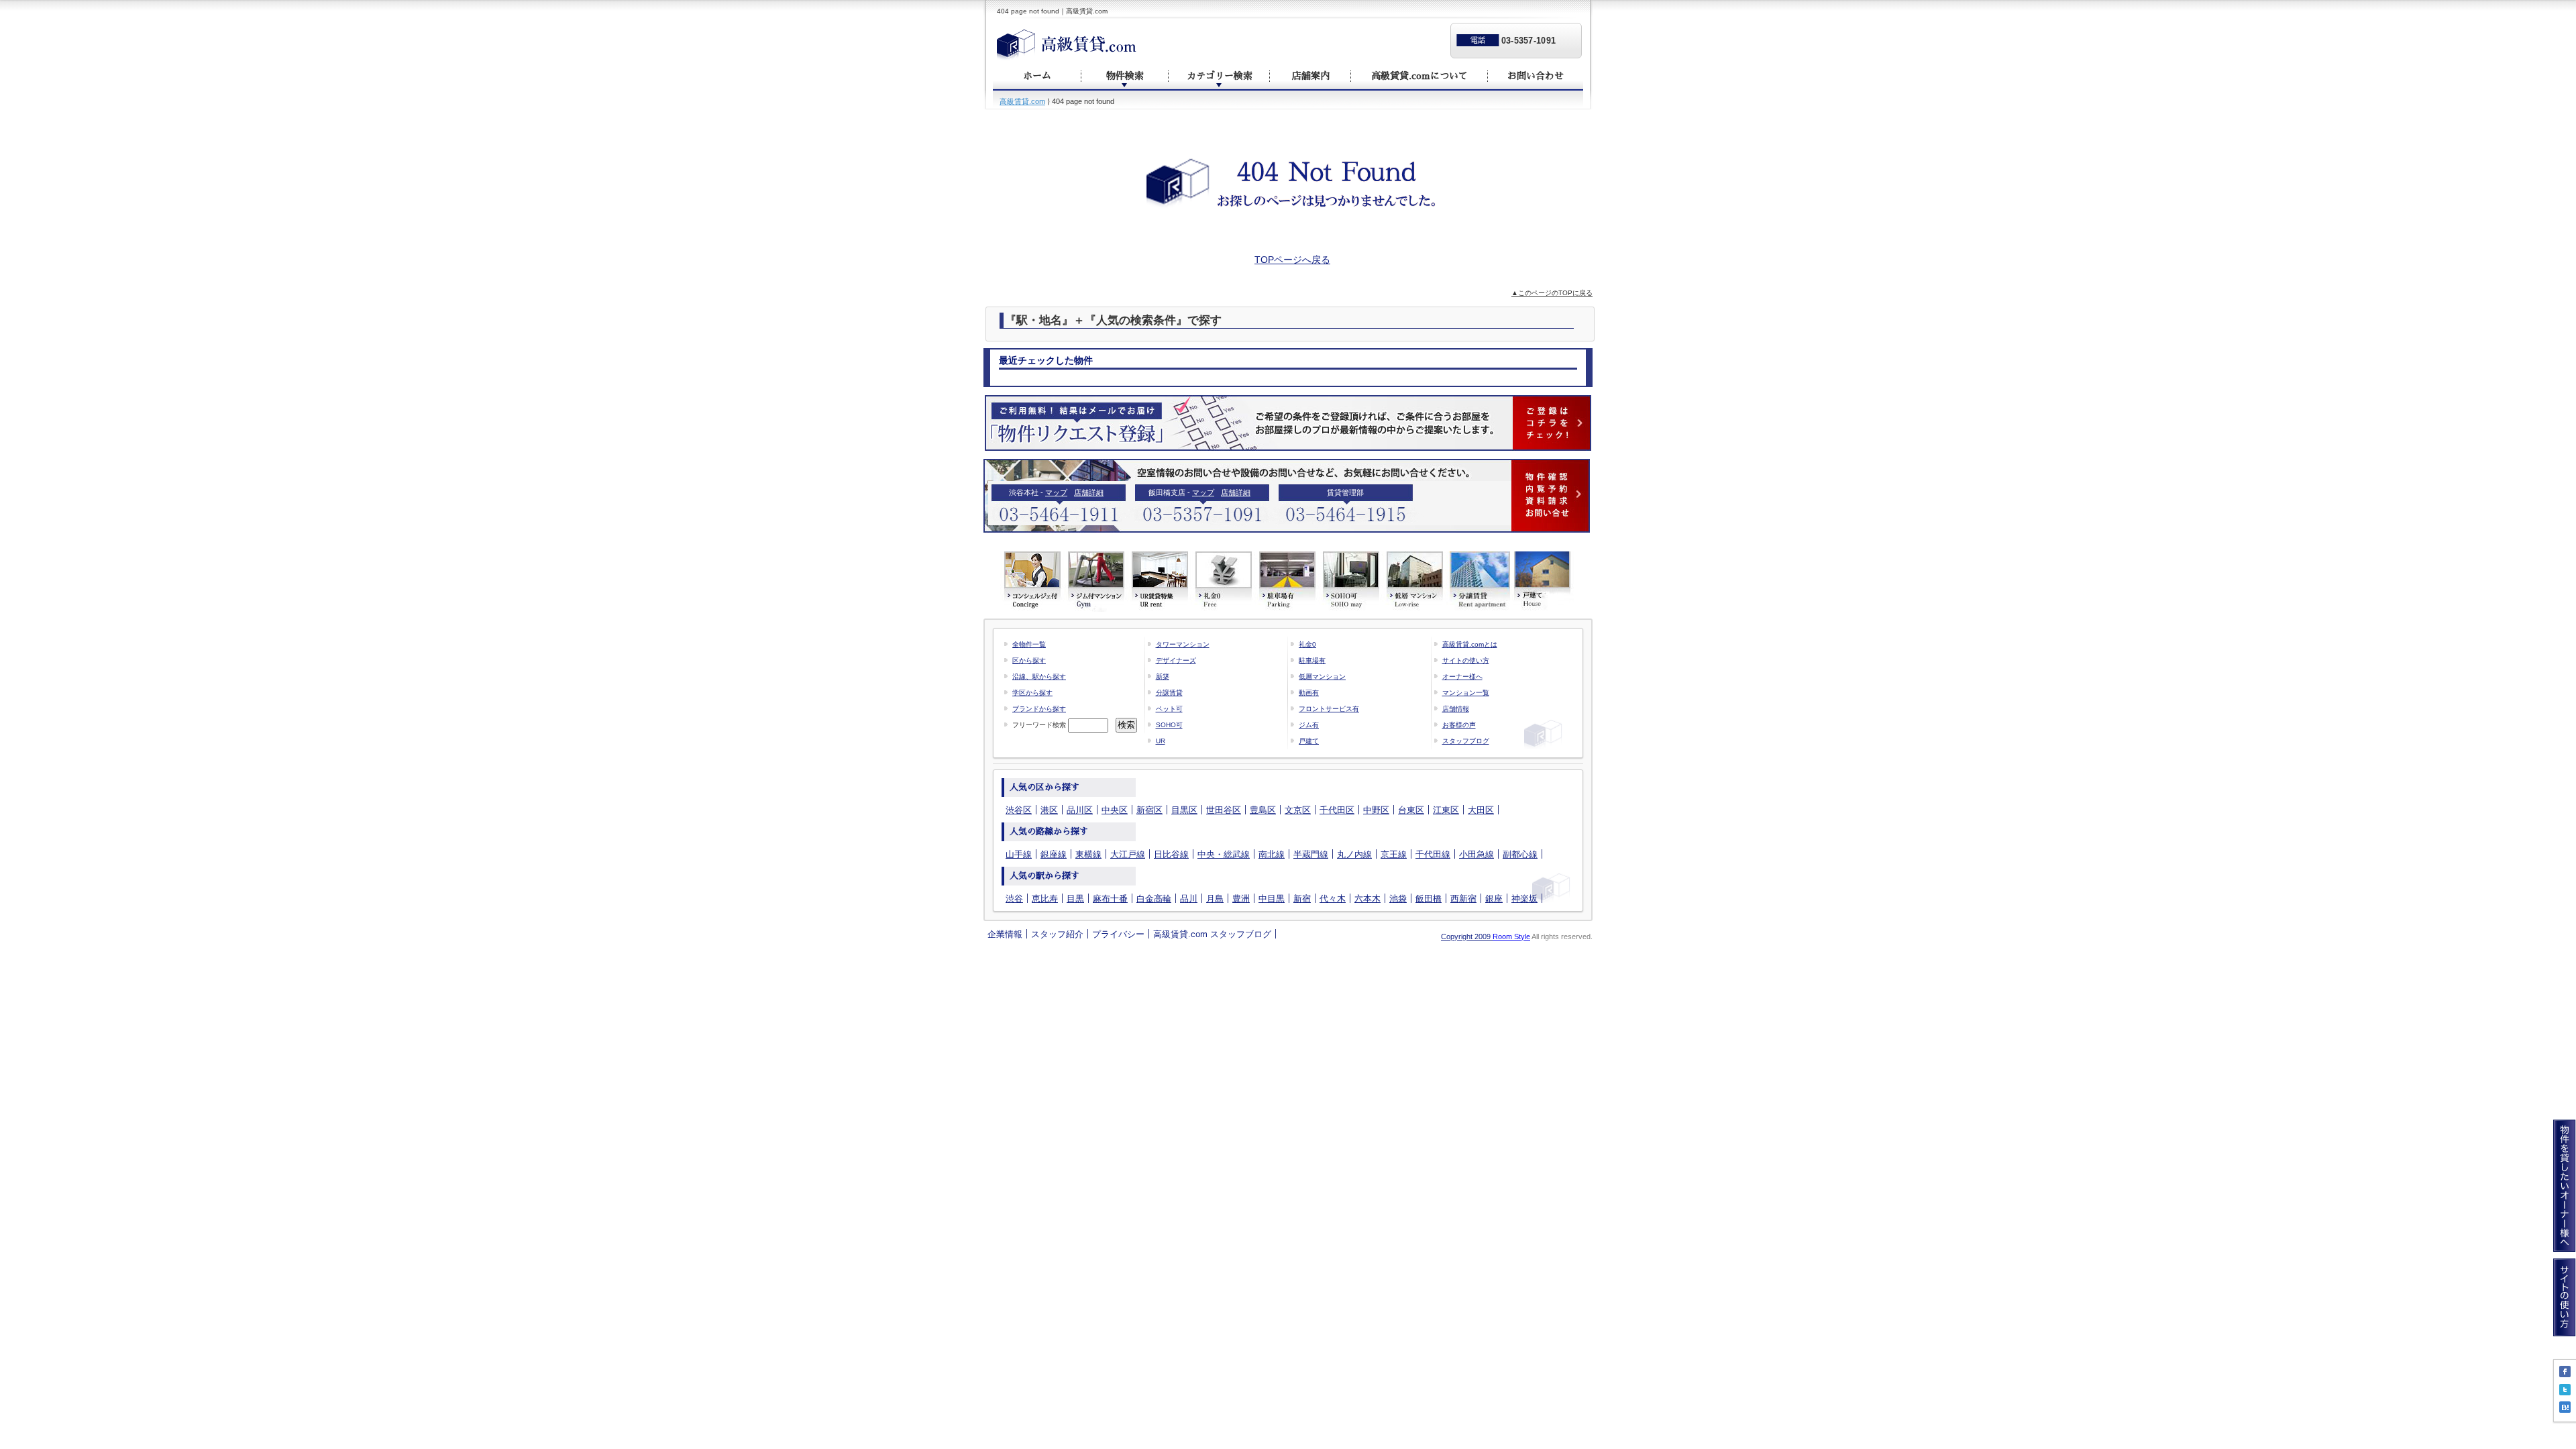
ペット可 (1169, 709)
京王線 (1394, 854)
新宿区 (1149, 810)
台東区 (1411, 810)
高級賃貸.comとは (1470, 644)
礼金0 (1307, 644)
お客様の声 (1459, 725)
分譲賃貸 (1169, 693)
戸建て (1309, 741)
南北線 (1272, 854)
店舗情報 (1456, 709)
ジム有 (1309, 725)
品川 (1189, 899)
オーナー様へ (1462, 677)
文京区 (1298, 810)
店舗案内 (1311, 76)
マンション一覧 (1466, 693)
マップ (1056, 492)
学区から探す (1032, 693)
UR (1161, 741)
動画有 (1309, 693)
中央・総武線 (1224, 854)
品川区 (1080, 810)
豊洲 (1241, 899)
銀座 (1494, 899)
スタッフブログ (1466, 741)
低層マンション (1322, 677)
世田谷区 (1224, 810)
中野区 (1376, 810)
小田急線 (1477, 854)
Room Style (1511, 936)
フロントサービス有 (1329, 709)
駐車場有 (1312, 660)
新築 (1163, 677)
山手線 (1019, 854)
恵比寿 (1045, 899)
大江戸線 (1128, 854)
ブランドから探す (1039, 709)
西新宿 (1463, 899)
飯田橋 (1429, 899)
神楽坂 (1524, 899)
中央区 (1115, 810)
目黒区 (1184, 810)
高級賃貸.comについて (1419, 76)
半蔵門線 (1311, 854)
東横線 (1088, 854)
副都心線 (1520, 854)
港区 (1049, 810)
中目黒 (1272, 899)
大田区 (1481, 810)
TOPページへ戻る (1292, 260)
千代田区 (1337, 810)
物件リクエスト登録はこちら (1288, 423)
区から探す (1029, 660)
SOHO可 (1169, 725)
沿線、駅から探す (1039, 677)
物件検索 (1125, 76)
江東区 (1446, 810)
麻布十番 (1110, 899)
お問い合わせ (1536, 76)
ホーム (1037, 76)
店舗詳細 (1089, 492)
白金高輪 (1154, 899)
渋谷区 (1019, 810)
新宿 (1302, 899)
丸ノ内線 (1354, 854)
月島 (1215, 899)
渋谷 (1014, 899)
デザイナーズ (1176, 660)
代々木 (1333, 899)
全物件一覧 (1029, 644)
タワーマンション (1183, 644)
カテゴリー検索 (1220, 76)
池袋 (1398, 899)
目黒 (1075, 899)
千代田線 (1433, 854)
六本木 (1367, 899)
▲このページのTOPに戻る (1552, 293)
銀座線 (1054, 854)
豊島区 (1263, 810)
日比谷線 (1171, 854)
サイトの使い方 (1466, 660)
